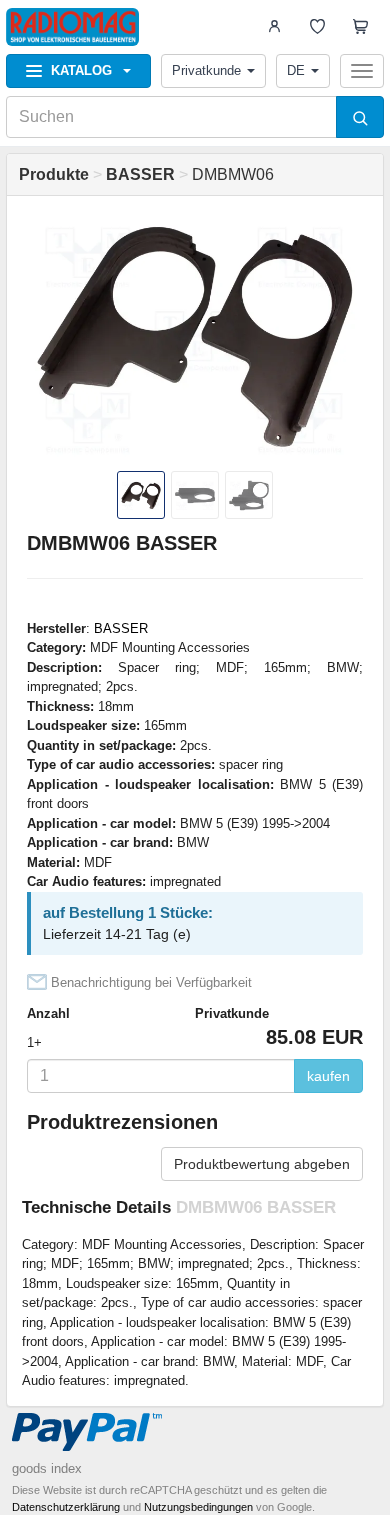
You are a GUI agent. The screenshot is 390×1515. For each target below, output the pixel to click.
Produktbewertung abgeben (262, 1164)
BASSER (121, 628)
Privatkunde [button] (206, 70)
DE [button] (296, 70)
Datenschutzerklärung (66, 1507)
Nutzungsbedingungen (198, 1507)
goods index (47, 1468)
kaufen (328, 1076)
